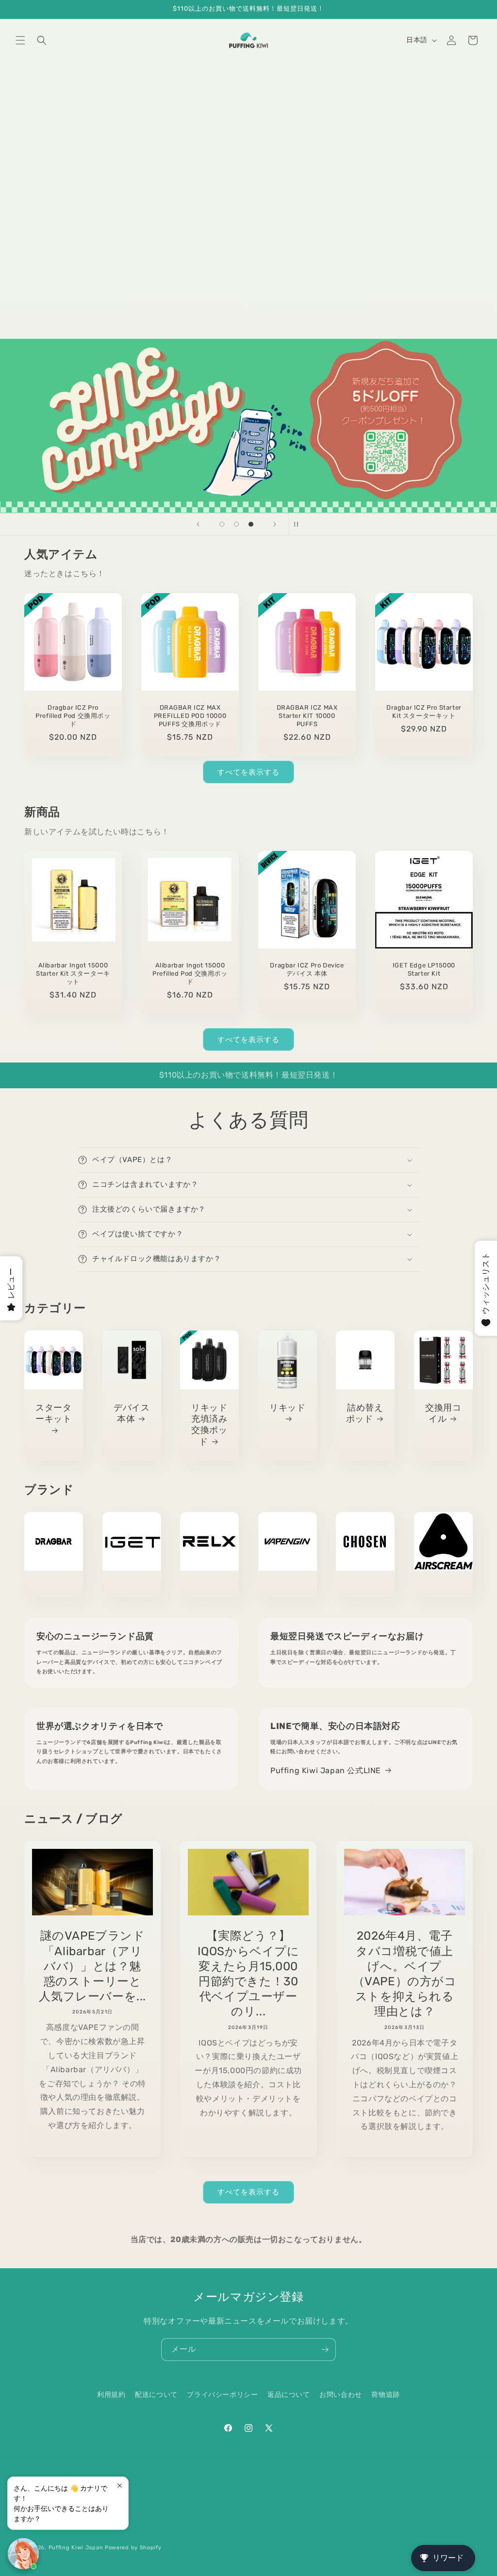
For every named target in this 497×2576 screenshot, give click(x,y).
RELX (209, 1586)
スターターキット (53, 1413)
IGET (132, 1586)
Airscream (443, 1586)
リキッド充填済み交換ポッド (209, 1425)
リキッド (287, 1408)
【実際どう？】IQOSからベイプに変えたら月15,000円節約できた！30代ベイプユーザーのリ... (248, 1974)
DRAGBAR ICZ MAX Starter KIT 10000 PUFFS (307, 716)
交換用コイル (443, 1413)
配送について (156, 2395)
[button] (20, 40)
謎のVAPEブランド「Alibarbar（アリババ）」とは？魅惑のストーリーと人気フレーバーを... (92, 1966)
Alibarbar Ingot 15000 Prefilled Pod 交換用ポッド (190, 973)
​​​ (249, 426)
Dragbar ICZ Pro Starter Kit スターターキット (424, 712)
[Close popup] (120, 2485)
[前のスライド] (198, 524)
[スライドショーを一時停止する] (299, 524)
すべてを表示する (248, 772)
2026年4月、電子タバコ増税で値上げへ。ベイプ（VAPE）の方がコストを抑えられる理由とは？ (404, 1974)
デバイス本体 (132, 1413)
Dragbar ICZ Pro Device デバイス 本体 (307, 969)
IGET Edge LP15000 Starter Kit (424, 969)
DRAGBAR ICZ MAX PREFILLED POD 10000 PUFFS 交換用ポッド (190, 716)
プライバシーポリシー (222, 2395)
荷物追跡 (385, 2395)
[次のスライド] (275, 524)
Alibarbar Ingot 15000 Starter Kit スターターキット (73, 973)
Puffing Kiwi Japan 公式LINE (326, 1770)
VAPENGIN (288, 1586)
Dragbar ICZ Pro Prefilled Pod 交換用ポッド (73, 716)
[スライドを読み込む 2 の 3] (236, 524)
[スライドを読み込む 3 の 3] (251, 524)
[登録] (325, 2350)
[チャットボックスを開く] (23, 2554)
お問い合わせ (341, 2395)
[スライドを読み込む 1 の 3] (222, 524)
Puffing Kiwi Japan (76, 2548)
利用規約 (111, 2395)
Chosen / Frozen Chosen (365, 1586)
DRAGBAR (54, 1586)
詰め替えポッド (365, 1413)
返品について (289, 2395)
